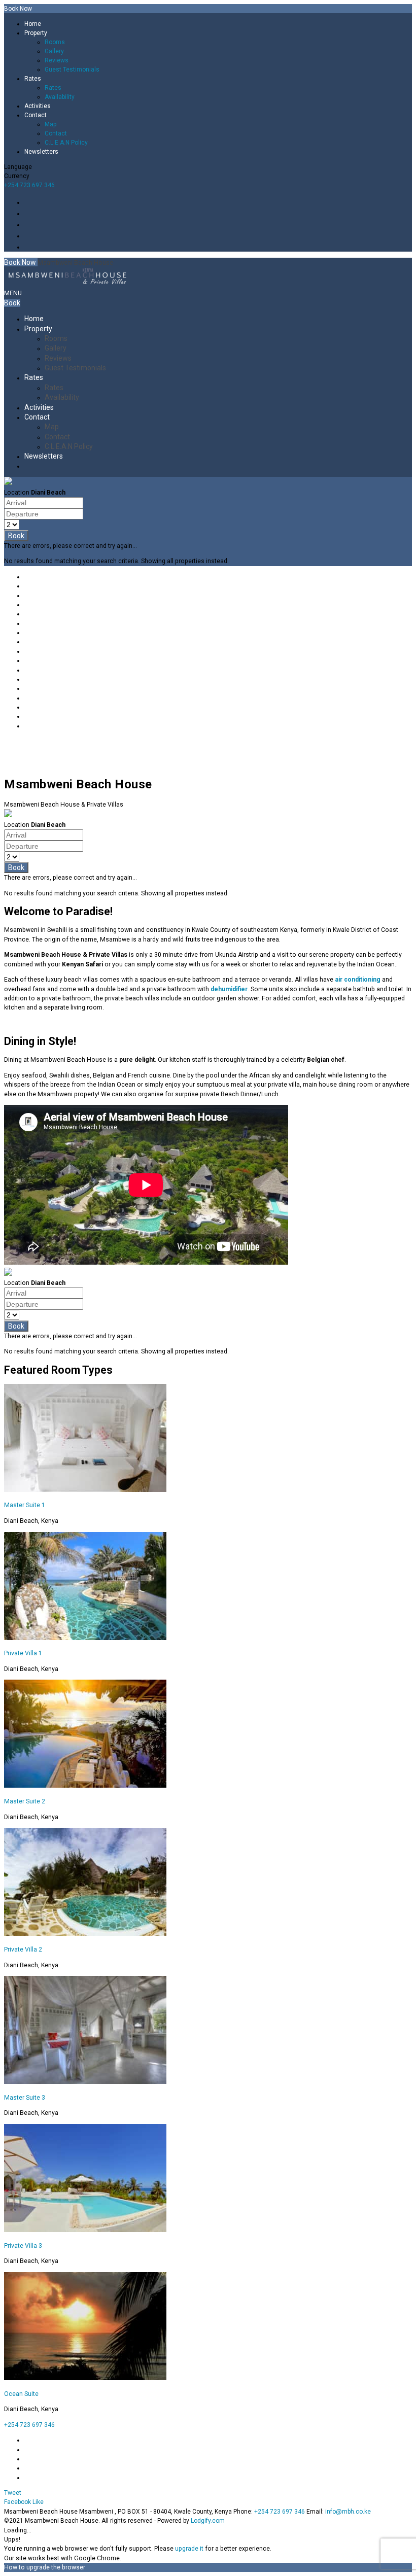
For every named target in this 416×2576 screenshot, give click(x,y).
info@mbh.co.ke (348, 2512)
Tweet (13, 2493)
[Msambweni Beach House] (67, 281)
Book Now (21, 262)
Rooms (55, 42)
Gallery (54, 51)
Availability (60, 97)
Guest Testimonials (72, 69)
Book (12, 303)
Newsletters (41, 152)
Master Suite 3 (25, 2098)
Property (36, 33)
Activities (38, 106)
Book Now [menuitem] (18, 9)
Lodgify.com (208, 2521)
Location (17, 493)
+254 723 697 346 (29, 185)
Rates (33, 79)
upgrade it (189, 2549)
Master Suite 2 (25, 1801)
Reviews (57, 60)
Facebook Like (24, 2502)
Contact (36, 115)
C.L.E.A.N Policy (66, 143)
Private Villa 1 (23, 1653)
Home (33, 24)
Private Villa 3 (23, 2246)
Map (50, 124)
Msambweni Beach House (75, 263)
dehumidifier (229, 989)
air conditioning (358, 980)
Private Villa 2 (23, 1950)
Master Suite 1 (25, 1505)
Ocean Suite (21, 2394)
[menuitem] (218, 24)
